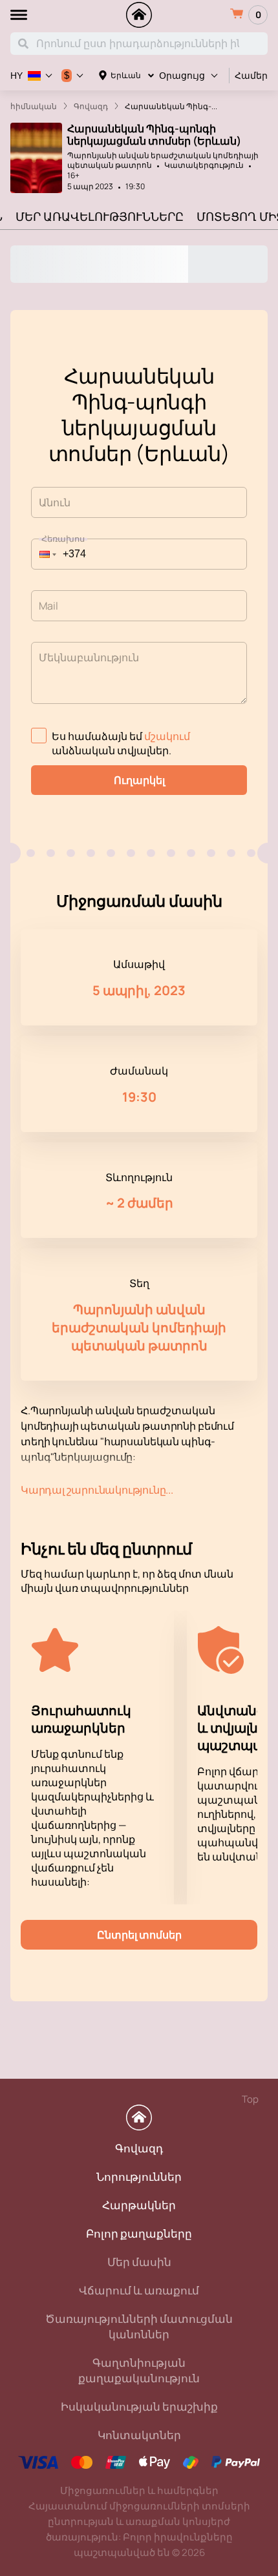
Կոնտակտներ (139, 2435)
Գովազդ (139, 2148)
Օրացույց (182, 76)
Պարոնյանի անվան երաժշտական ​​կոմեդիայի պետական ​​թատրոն (163, 160)
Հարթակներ (139, 2205)
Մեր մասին (139, 2262)
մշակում (167, 736)
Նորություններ (139, 2177)
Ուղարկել (139, 780)
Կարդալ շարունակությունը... (97, 1490)
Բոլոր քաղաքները (139, 2233)
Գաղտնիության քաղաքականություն (139, 2370)
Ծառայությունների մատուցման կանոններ (139, 2326)
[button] (44, 554)
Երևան (126, 75)
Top (250, 2099)
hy (16, 76)
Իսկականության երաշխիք (139, 2406)
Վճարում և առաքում (139, 2290)
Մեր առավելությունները (100, 216)
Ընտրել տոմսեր (139, 1935)
